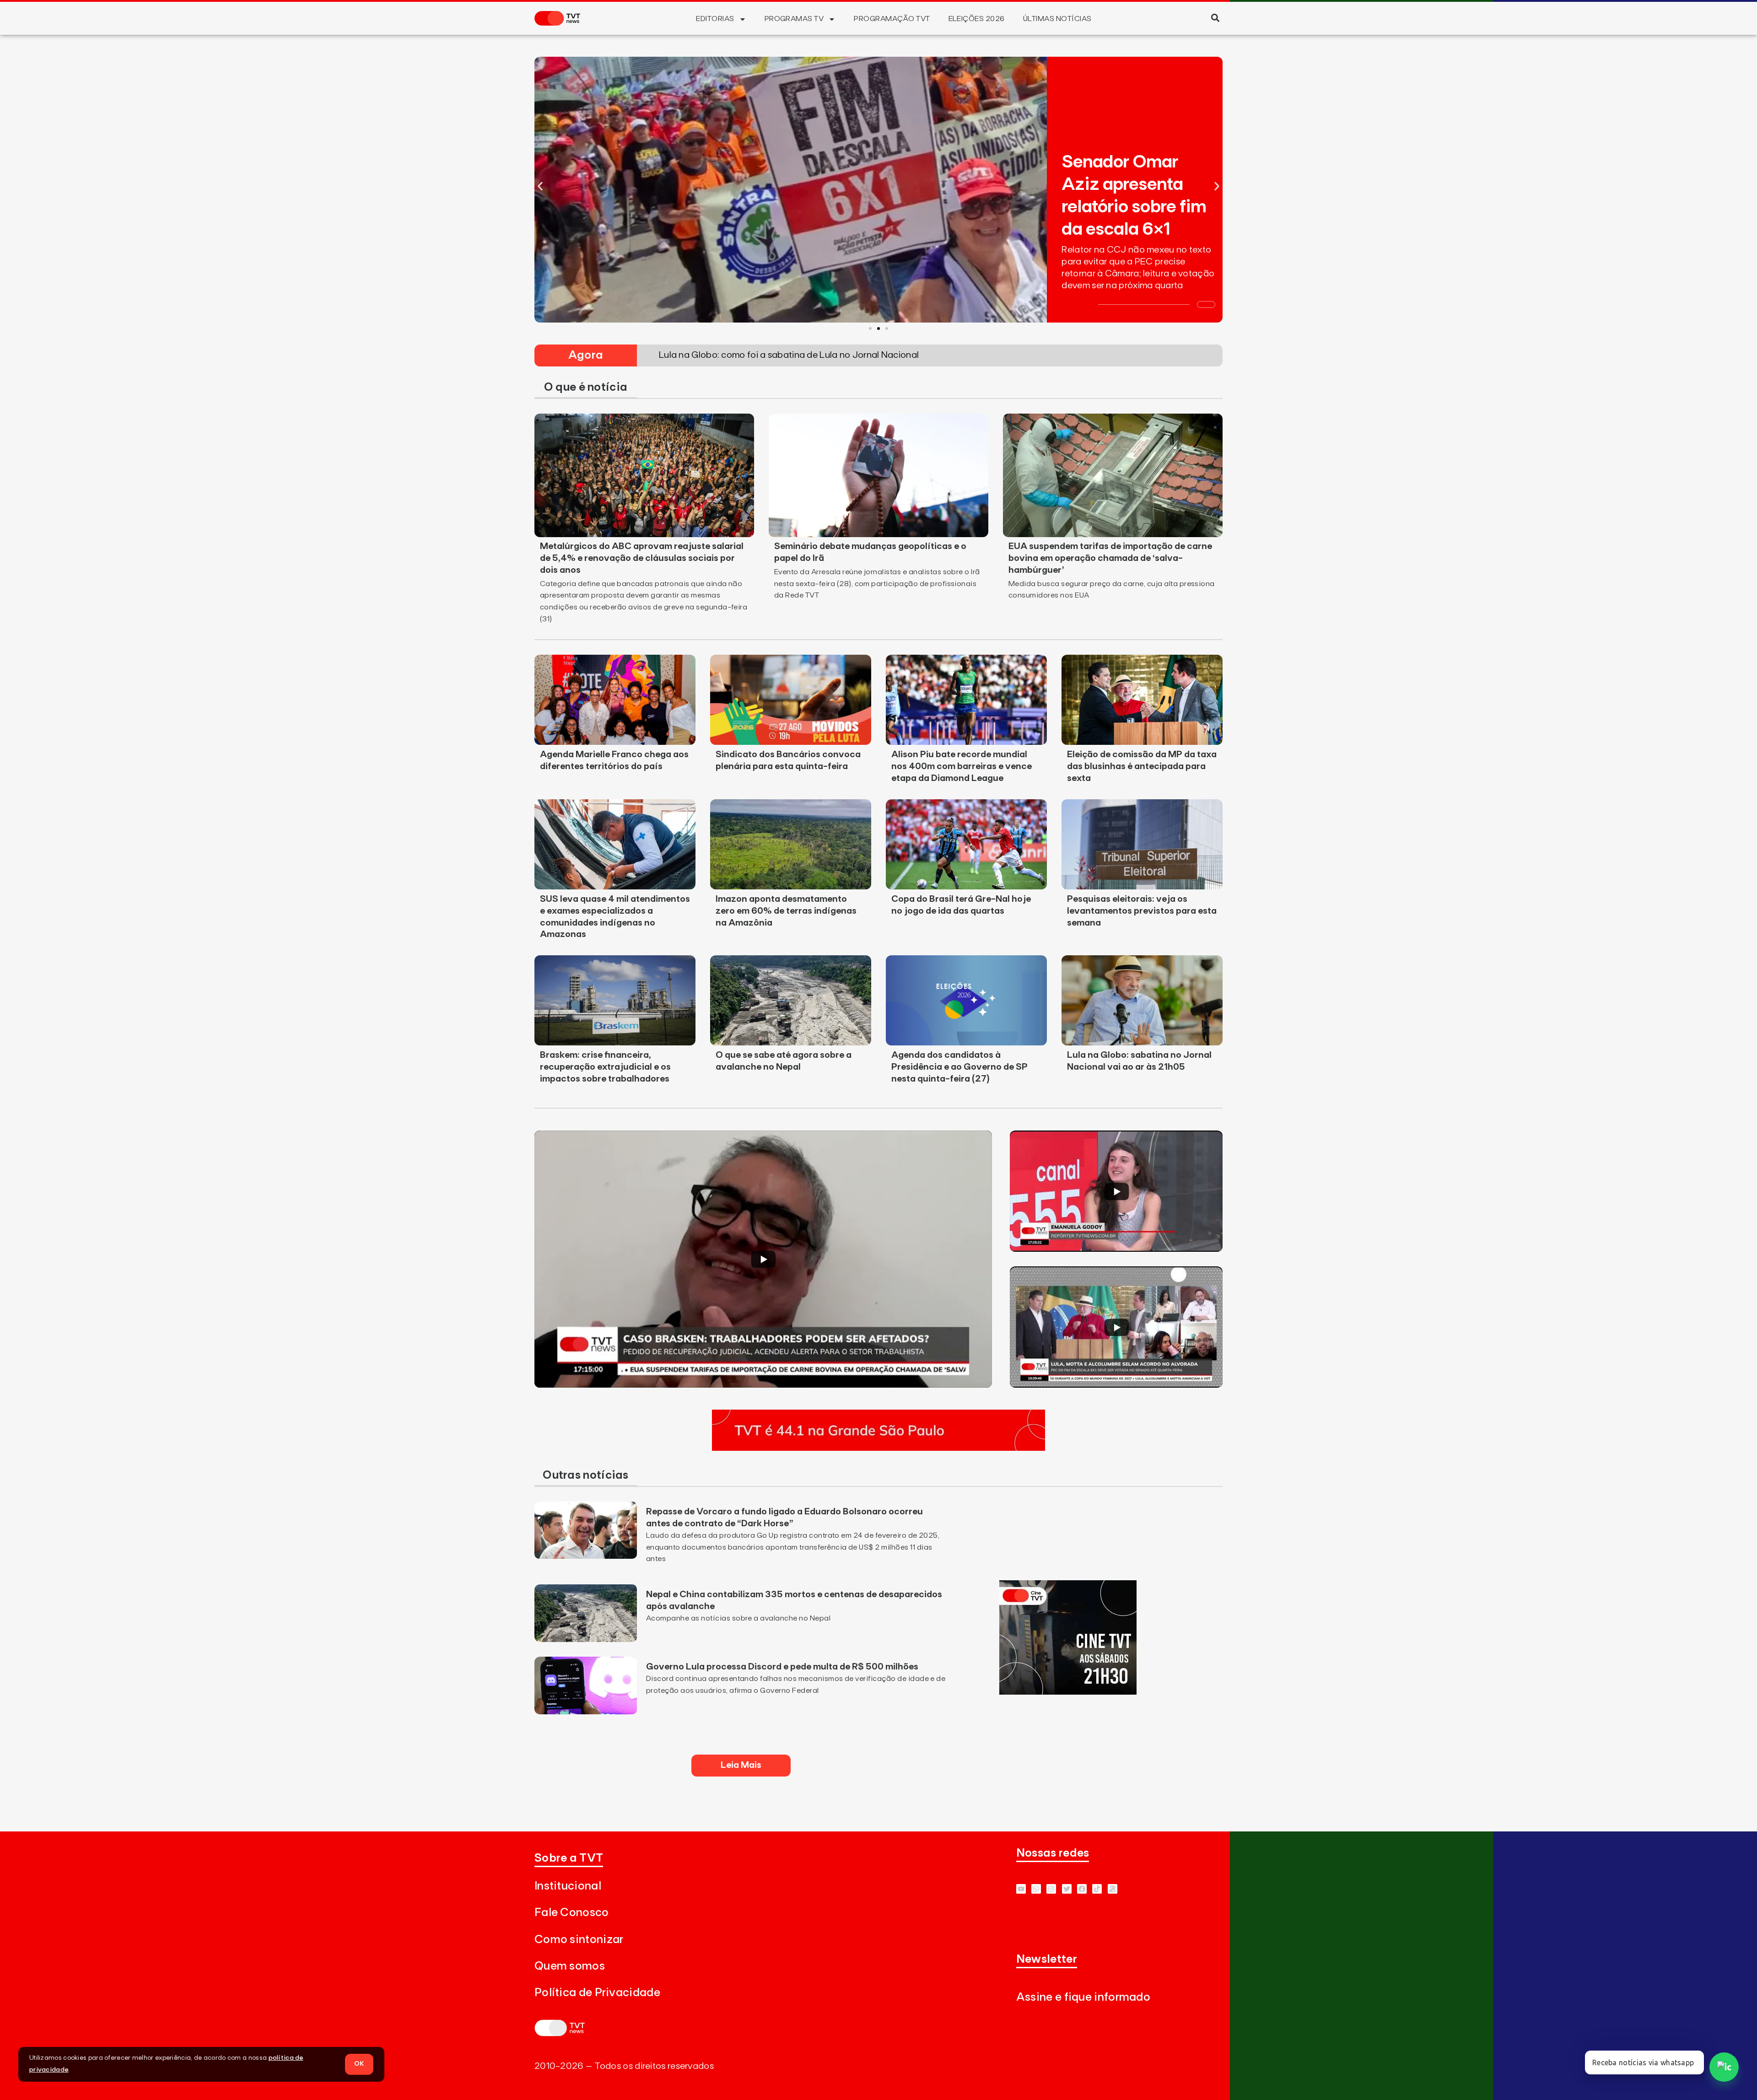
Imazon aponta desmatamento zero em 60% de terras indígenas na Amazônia (786, 911)
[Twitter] (1067, 1889)
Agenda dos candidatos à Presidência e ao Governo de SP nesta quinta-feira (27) (959, 1067)
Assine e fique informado (1083, 1997)
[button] (1215, 18)
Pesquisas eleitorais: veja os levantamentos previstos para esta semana (1142, 911)
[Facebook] (1082, 1889)
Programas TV (794, 19)
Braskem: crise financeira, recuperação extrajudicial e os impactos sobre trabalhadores (605, 1067)
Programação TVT (892, 19)
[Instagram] (1051, 1889)
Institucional (568, 1886)
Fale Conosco (572, 1913)
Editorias (715, 19)
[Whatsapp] (1036, 1889)
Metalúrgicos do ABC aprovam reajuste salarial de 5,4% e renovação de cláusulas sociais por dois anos (642, 558)
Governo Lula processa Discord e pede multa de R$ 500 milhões (782, 1667)
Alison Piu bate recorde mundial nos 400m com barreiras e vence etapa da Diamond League (962, 766)
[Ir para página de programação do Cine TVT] (1068, 1692)
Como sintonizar (579, 1940)
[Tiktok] (1097, 1889)
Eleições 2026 (977, 19)
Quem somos (570, 1966)
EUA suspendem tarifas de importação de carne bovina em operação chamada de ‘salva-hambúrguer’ (1110, 558)
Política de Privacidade (597, 1993)
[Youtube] (1021, 1889)
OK (359, 2064)
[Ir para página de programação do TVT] (878, 1448)
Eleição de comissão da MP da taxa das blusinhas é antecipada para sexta (1142, 766)
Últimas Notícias (1057, 19)
